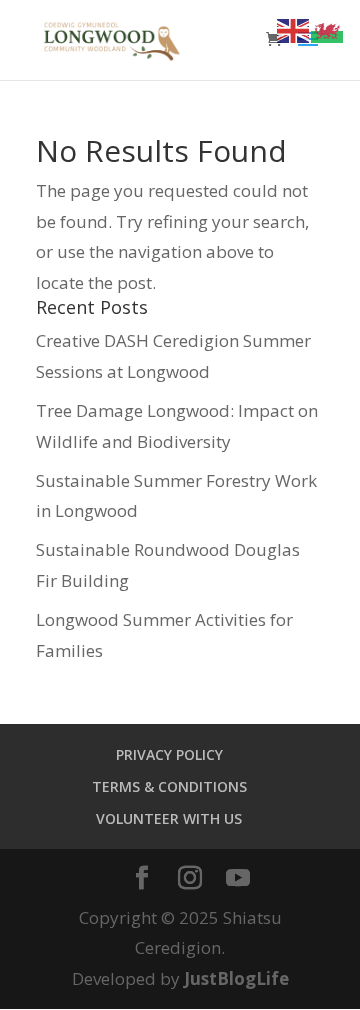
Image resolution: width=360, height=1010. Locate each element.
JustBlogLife (236, 978)
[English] (294, 29)
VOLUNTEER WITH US (169, 818)
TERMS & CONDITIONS (169, 786)
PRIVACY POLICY (169, 754)
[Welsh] (328, 29)
